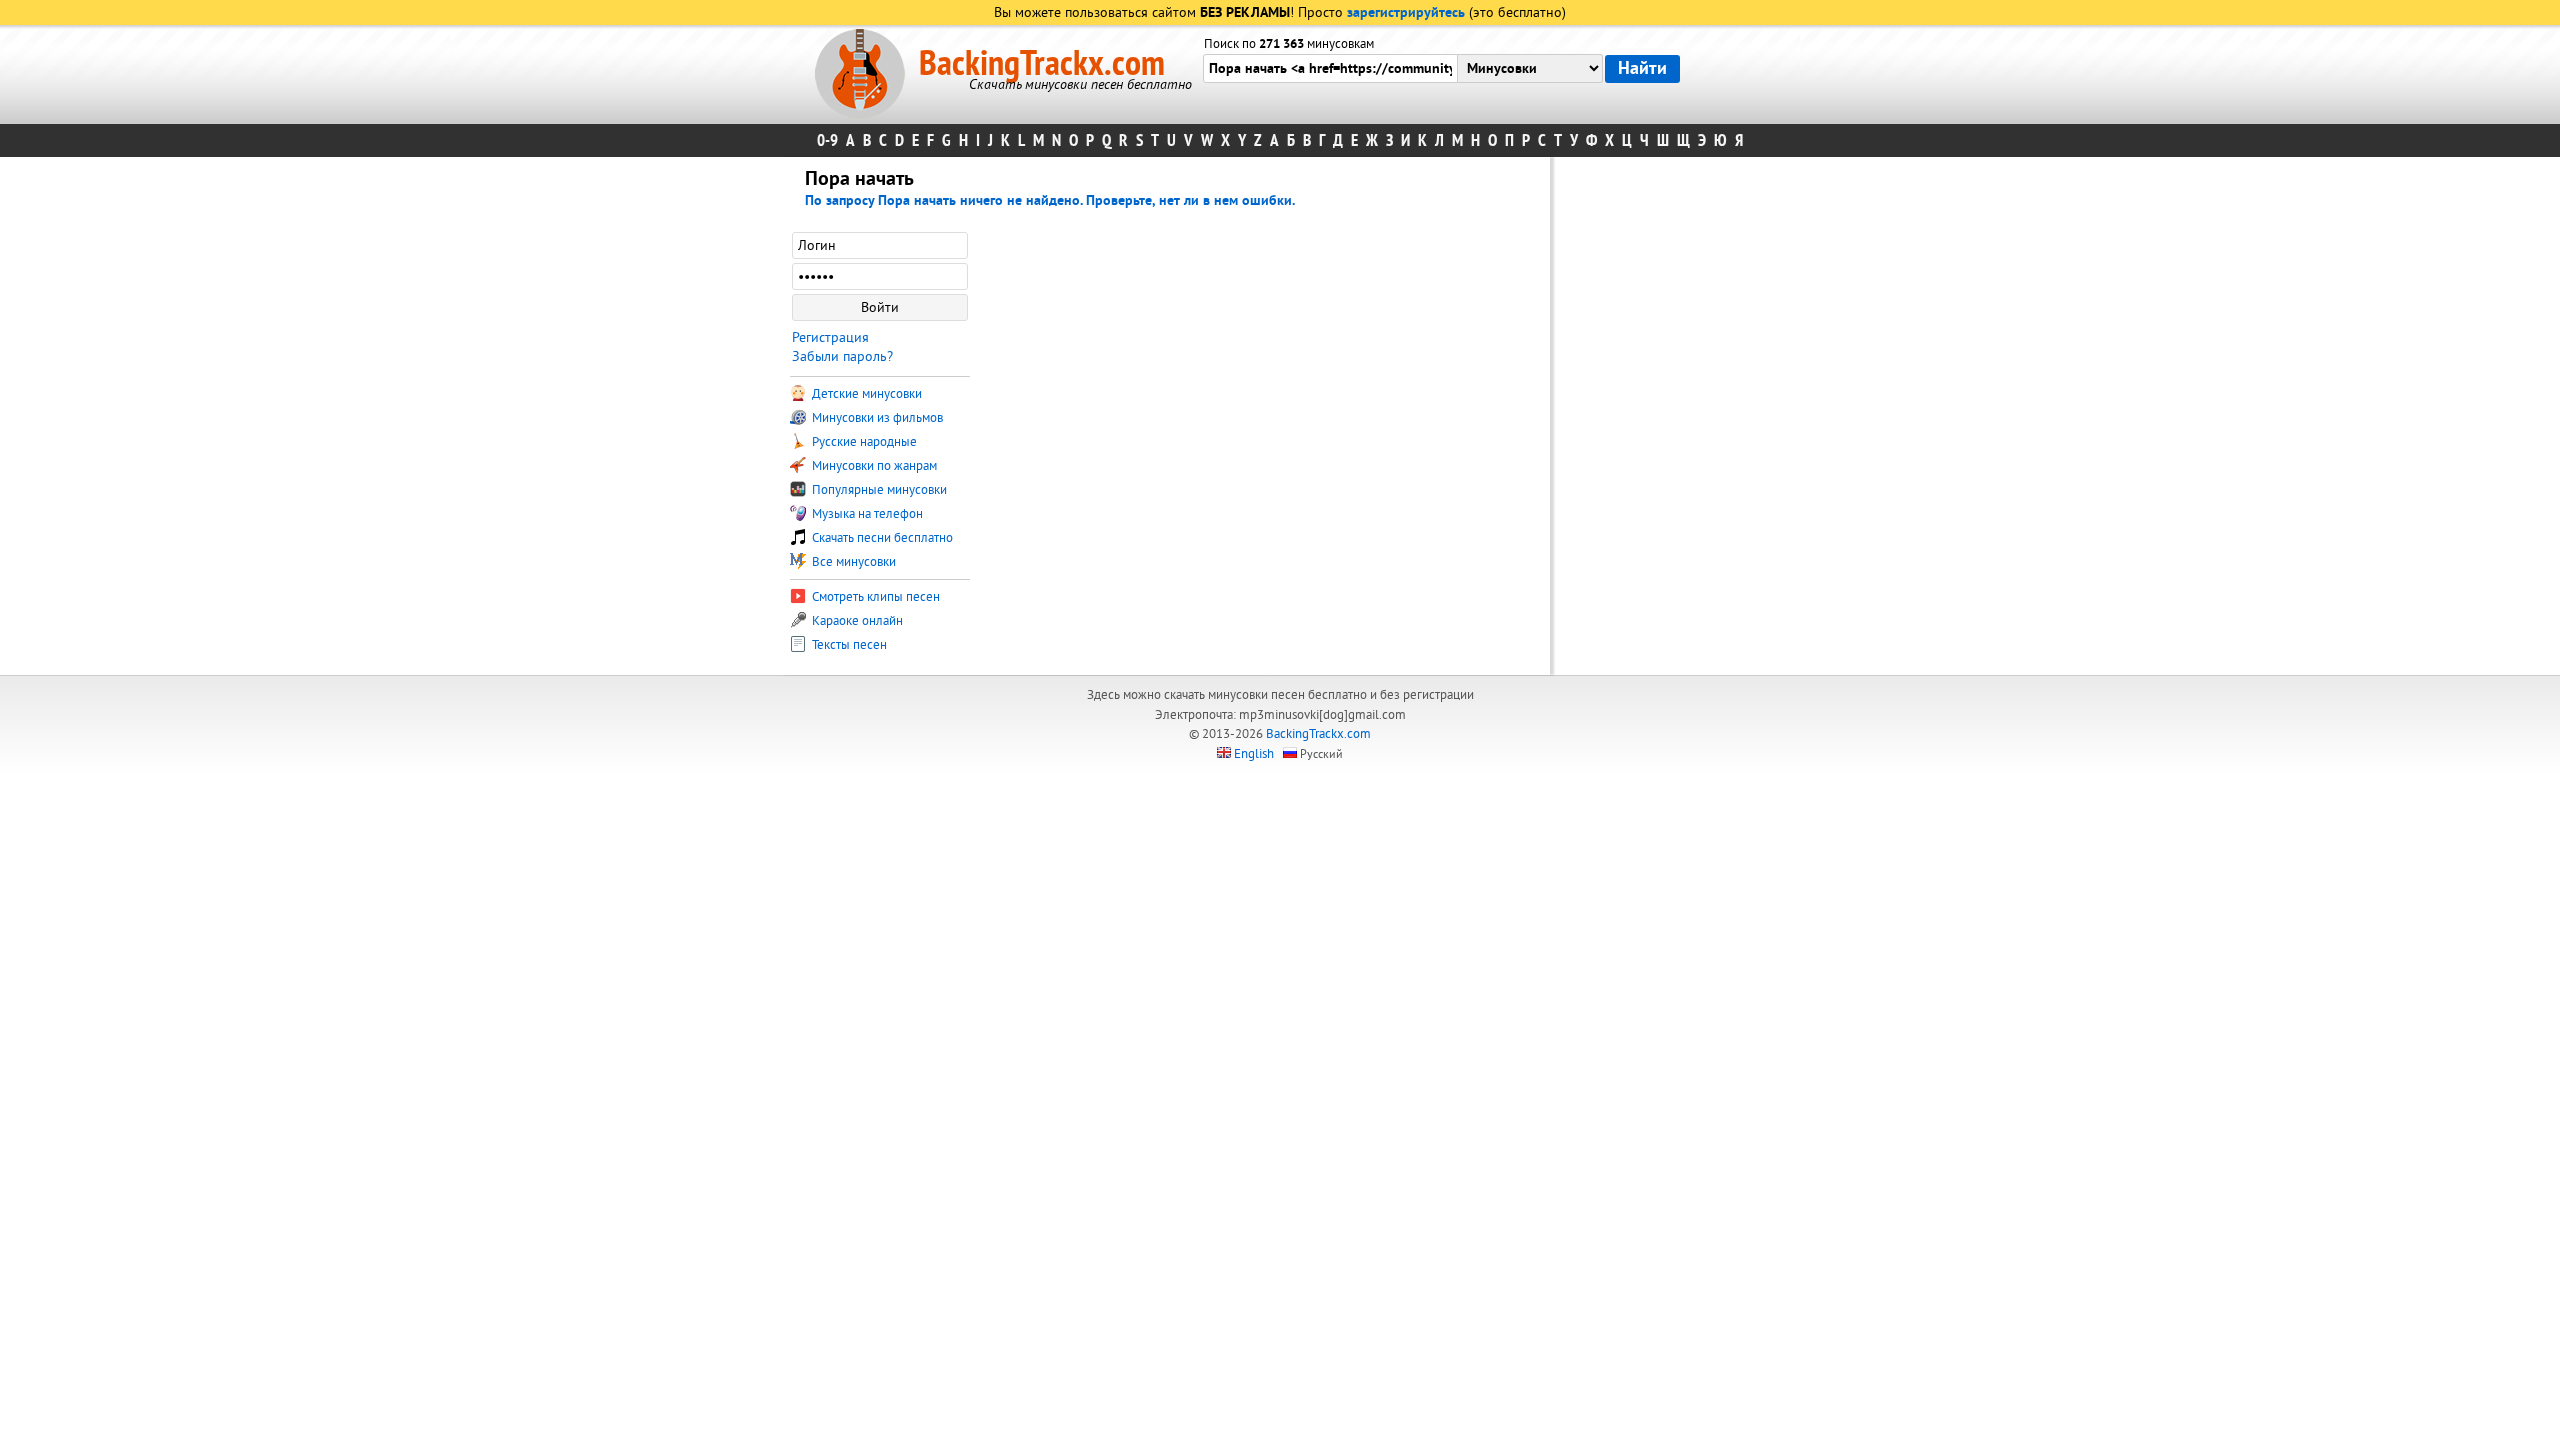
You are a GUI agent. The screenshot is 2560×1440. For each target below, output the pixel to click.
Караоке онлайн (856, 621)
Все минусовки (852, 562)
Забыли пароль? (842, 356)
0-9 (827, 140)
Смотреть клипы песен (874, 597)
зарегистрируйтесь (1406, 13)
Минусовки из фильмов (876, 418)
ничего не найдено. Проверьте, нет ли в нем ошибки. (1127, 201)
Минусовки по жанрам (873, 466)
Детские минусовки (865, 394)
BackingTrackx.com (1042, 64)
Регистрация (830, 337)
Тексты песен (848, 645)
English (1254, 754)
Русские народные (863, 442)
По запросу (882, 201)
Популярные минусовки (878, 490)
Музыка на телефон (866, 514)
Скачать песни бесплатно (881, 538)
